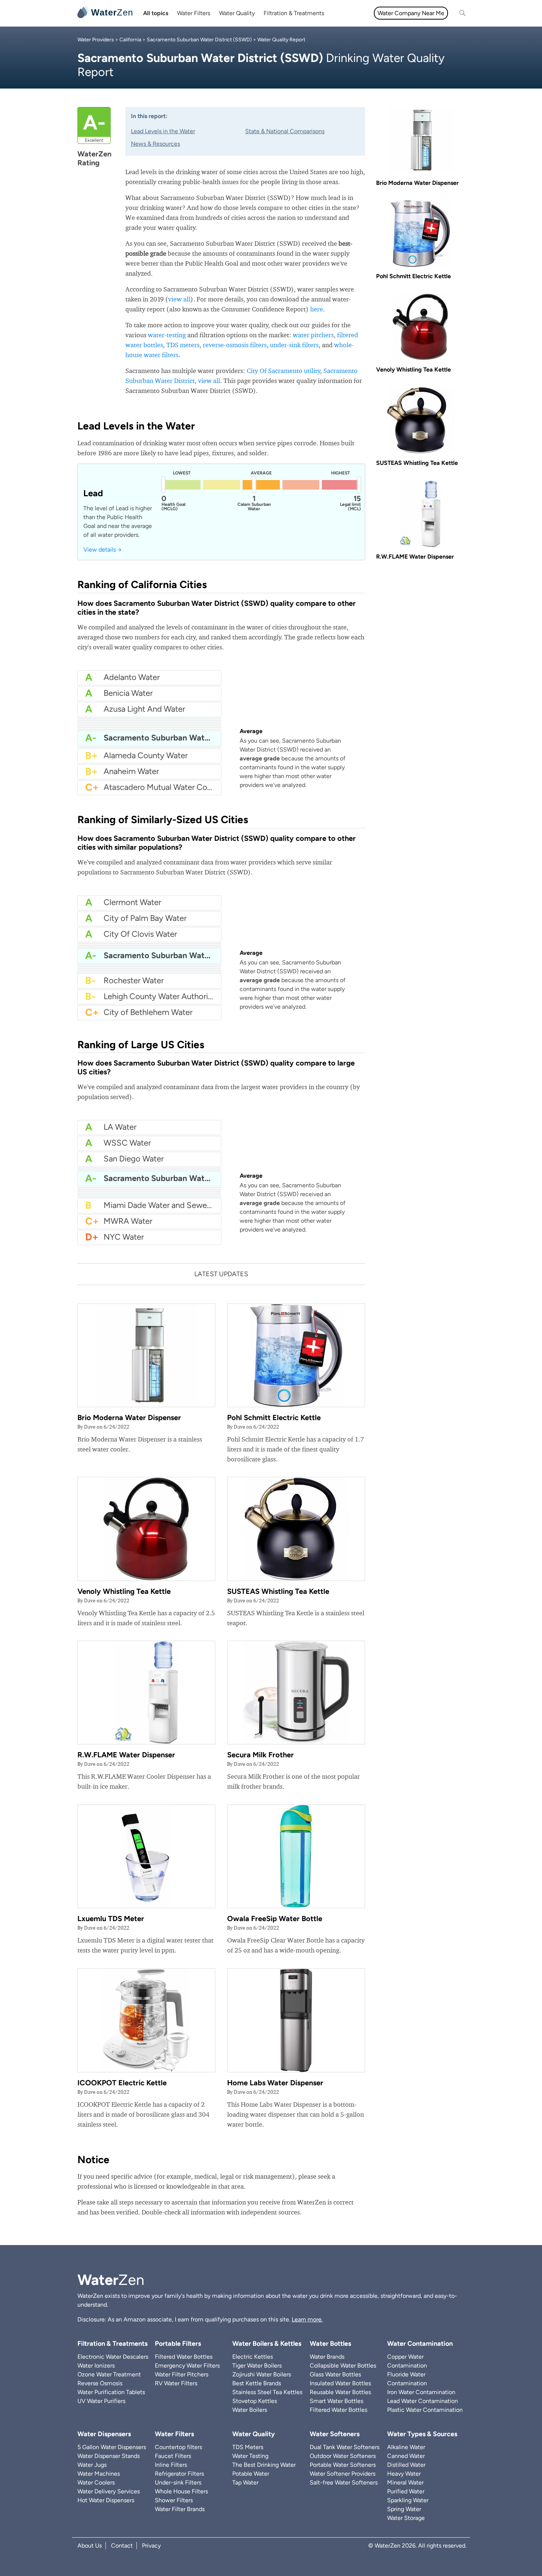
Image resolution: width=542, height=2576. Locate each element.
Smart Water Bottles (336, 2401)
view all (179, 299)
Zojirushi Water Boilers (262, 2374)
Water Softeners (335, 2434)
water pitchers (313, 335)
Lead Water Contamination (423, 2401)
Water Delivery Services (109, 2491)
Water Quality (237, 13)
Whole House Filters (181, 2491)
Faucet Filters (173, 2456)
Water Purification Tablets (111, 2392)
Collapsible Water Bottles (343, 2366)
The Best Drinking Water (264, 2465)
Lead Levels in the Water (163, 131)
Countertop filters (178, 2447)
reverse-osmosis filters (235, 345)
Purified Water (406, 2491)
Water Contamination (420, 2344)
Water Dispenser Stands (109, 2456)
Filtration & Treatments (294, 13)
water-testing (167, 335)
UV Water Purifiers (101, 2401)
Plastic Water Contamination (425, 2410)
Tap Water (245, 2482)
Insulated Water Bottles (340, 2383)
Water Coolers (96, 2482)
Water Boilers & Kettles (267, 2344)
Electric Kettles (253, 2357)
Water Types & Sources (422, 2434)
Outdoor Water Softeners (343, 2456)
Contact (122, 2546)
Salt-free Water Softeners (344, 2482)
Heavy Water (404, 2474)
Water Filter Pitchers (182, 2374)
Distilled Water (406, 2465)
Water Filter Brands (180, 2509)
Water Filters (194, 13)
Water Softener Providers (343, 2474)
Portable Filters (178, 2344)
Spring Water (404, 2509)
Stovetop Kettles (255, 2401)
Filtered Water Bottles (184, 2357)
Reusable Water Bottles (340, 2392)
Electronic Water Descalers (113, 2357)
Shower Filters (174, 2500)
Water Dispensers (104, 2434)
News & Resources (155, 144)
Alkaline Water (406, 2447)
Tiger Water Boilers (257, 2366)
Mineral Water (405, 2482)
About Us (90, 2546)
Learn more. (307, 2319)
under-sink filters (294, 345)
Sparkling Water (408, 2500)
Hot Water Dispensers (106, 2500)
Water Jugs (92, 2465)
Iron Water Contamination (421, 2392)
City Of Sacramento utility (284, 371)
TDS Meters (248, 2447)
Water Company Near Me (411, 13)
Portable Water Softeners (343, 2465)
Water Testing (250, 2456)
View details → (103, 550)
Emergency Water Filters (187, 2366)
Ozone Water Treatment (109, 2374)
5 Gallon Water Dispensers (112, 2447)
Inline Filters (171, 2465)
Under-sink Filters (178, 2482)
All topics (156, 13)
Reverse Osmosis (100, 2383)
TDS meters (183, 345)
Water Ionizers (96, 2366)
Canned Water (406, 2456)
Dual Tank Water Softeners (345, 2447)
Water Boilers (250, 2410)
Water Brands (327, 2357)
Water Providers (96, 40)
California (130, 40)
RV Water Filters (176, 2383)
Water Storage (406, 2518)
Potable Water (251, 2474)
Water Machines (99, 2474)
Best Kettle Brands (257, 2383)
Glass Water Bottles (335, 2374)
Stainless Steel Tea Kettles (267, 2392)
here (317, 309)
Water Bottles (330, 2344)
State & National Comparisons (285, 131)
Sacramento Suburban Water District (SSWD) (199, 40)
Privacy (151, 2546)
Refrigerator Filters (179, 2474)
